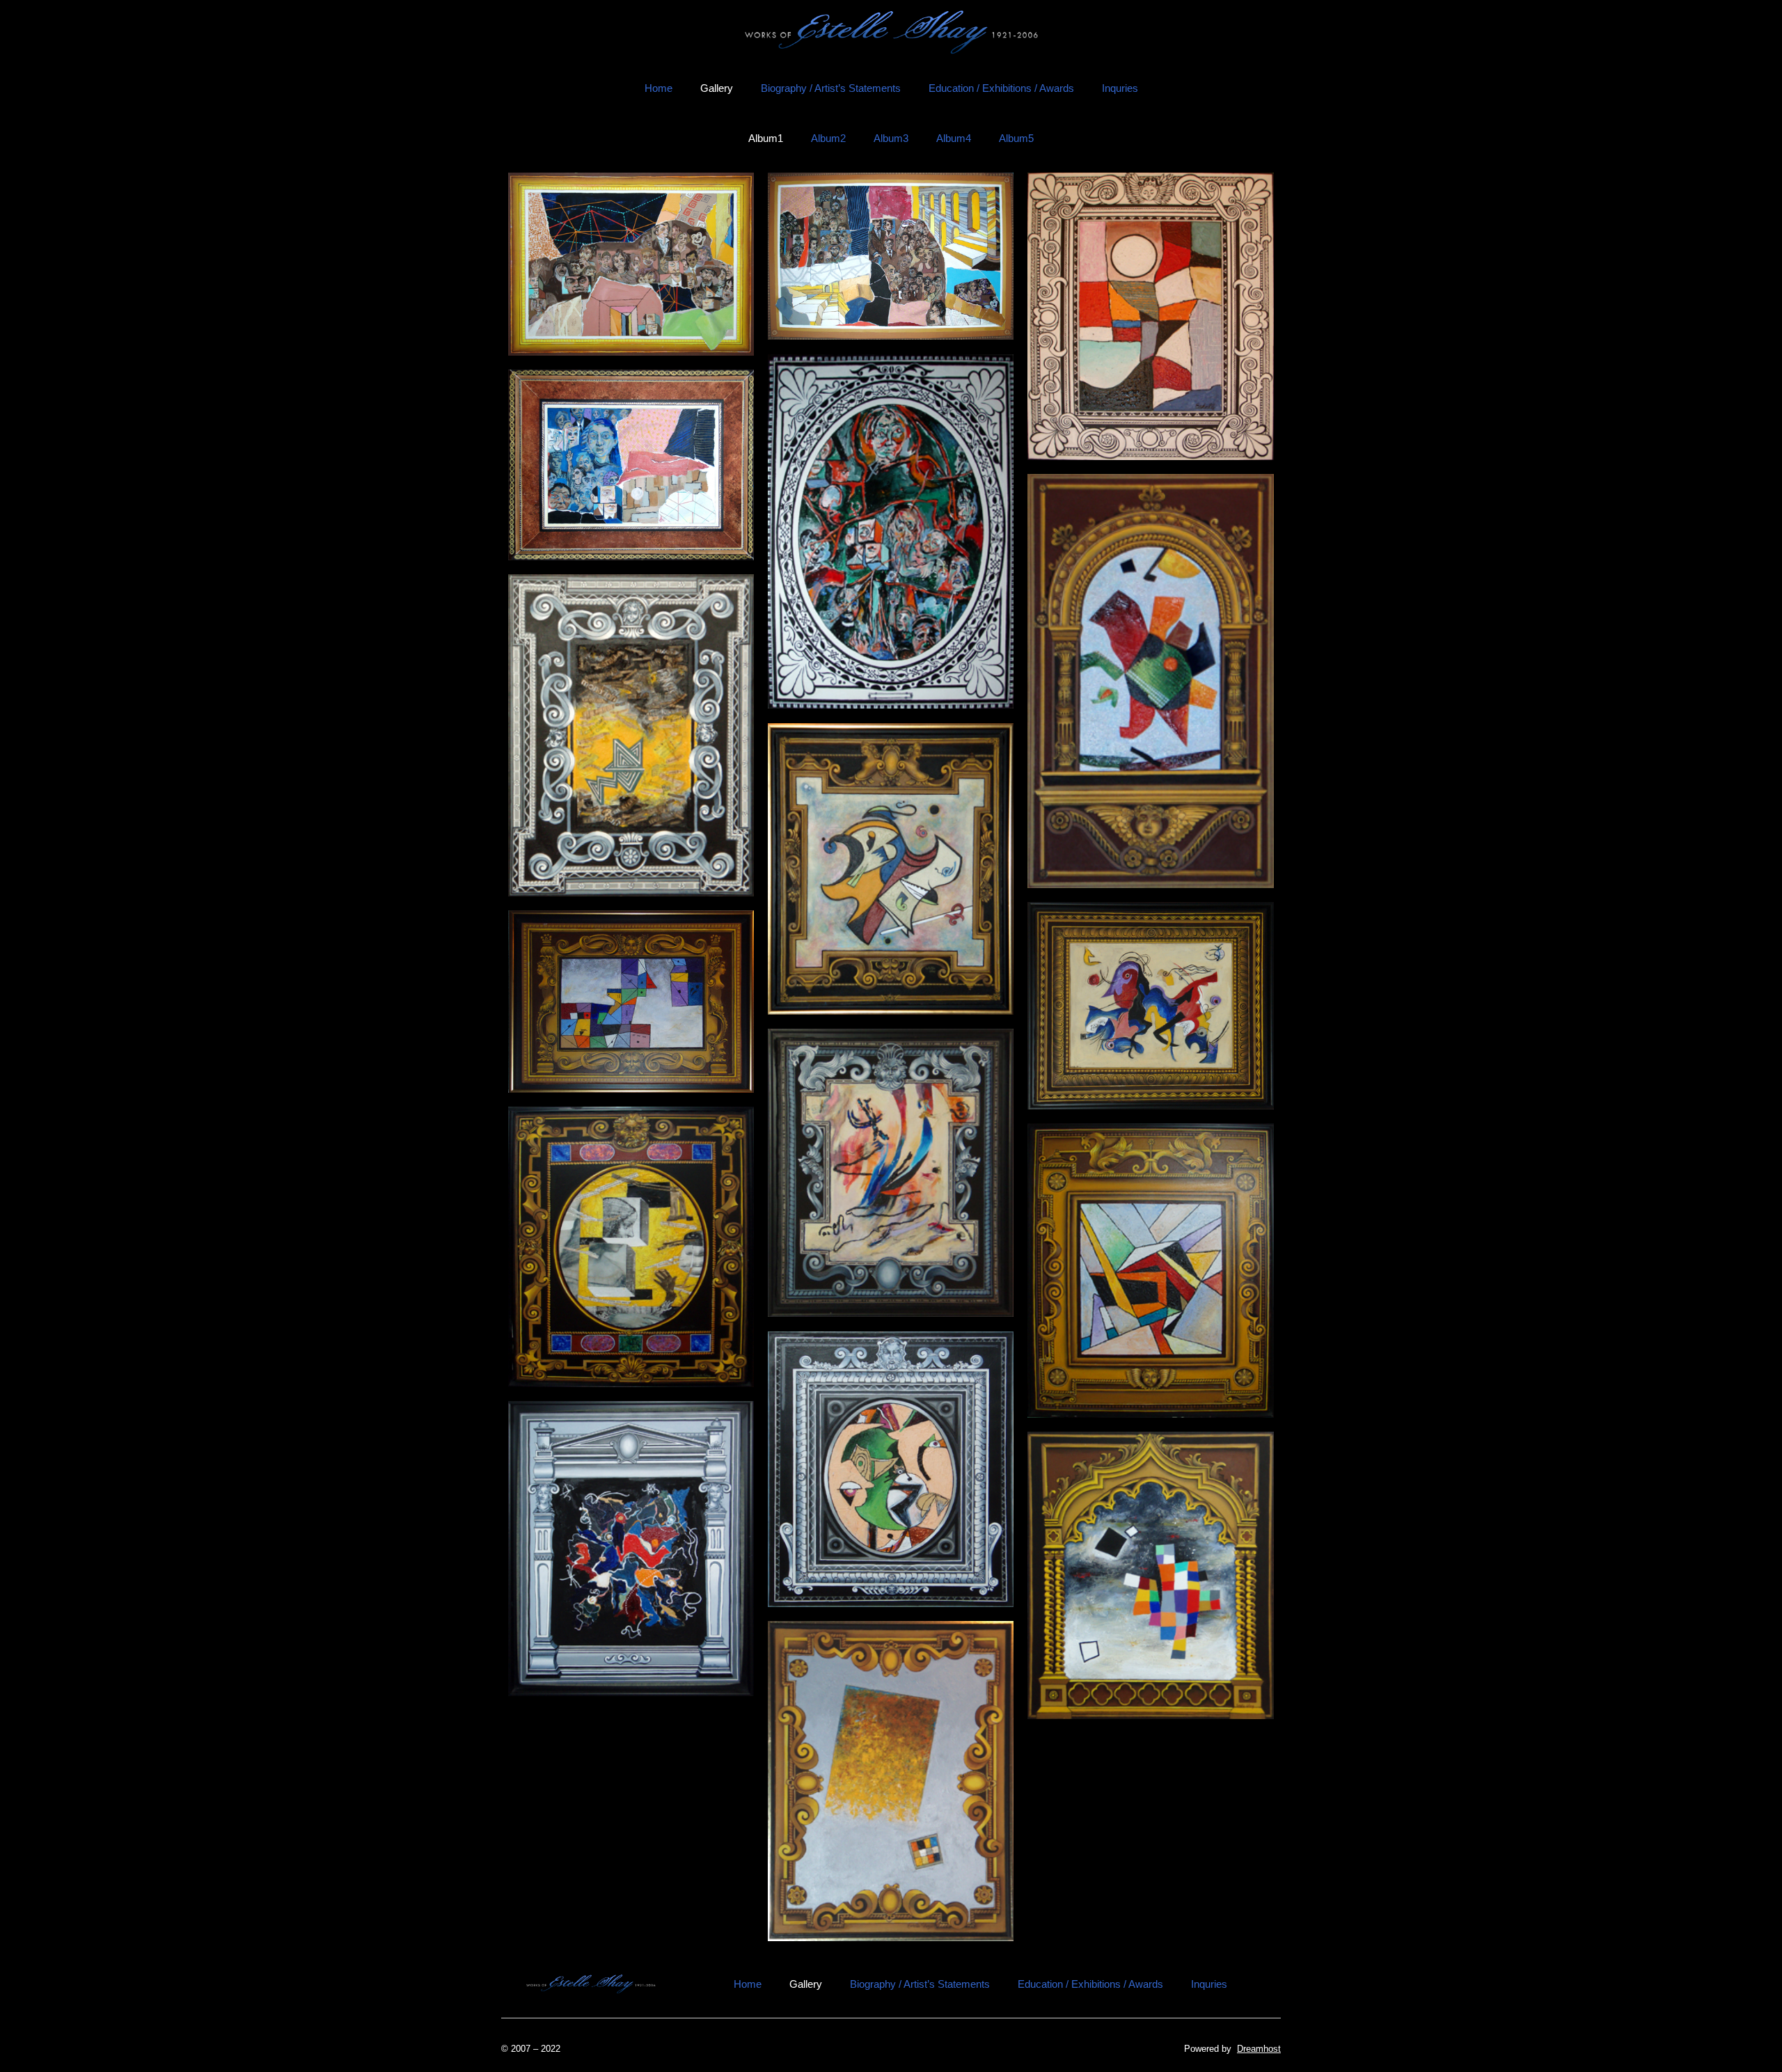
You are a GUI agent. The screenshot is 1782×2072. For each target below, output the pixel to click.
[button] (631, 264)
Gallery (717, 88)
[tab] (766, 139)
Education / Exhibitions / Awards (1001, 88)
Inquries (1120, 88)
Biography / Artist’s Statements (831, 88)
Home (659, 88)
